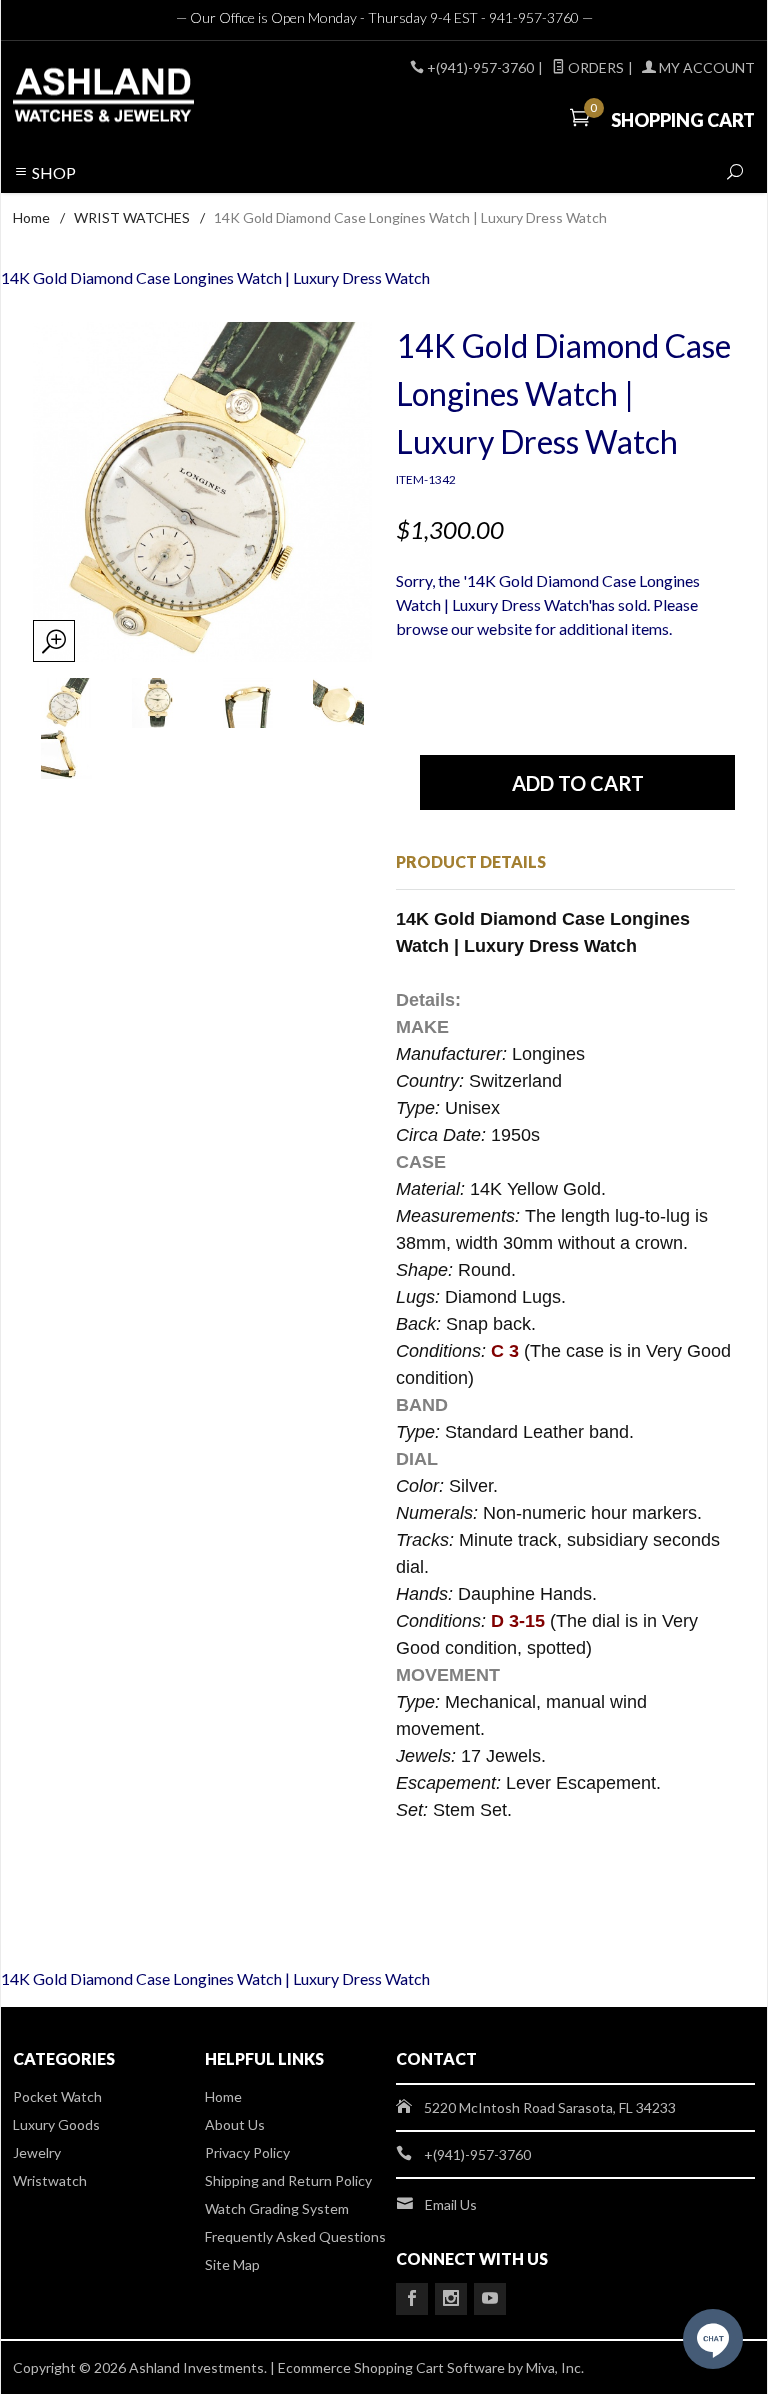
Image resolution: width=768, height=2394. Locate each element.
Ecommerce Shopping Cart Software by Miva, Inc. (431, 2367)
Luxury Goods (56, 2124)
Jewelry (37, 2152)
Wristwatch (50, 2180)
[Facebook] (412, 2299)
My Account (705, 67)
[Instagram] (451, 2299)
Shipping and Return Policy (288, 2180)
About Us (235, 2124)
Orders (594, 67)
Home (31, 217)
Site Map (232, 2264)
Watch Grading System (277, 2208)
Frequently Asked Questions (295, 2236)
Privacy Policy (247, 2152)
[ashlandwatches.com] (154, 97)
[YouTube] (490, 2299)
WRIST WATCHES (132, 217)
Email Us (451, 2204)
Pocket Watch (57, 2096)
